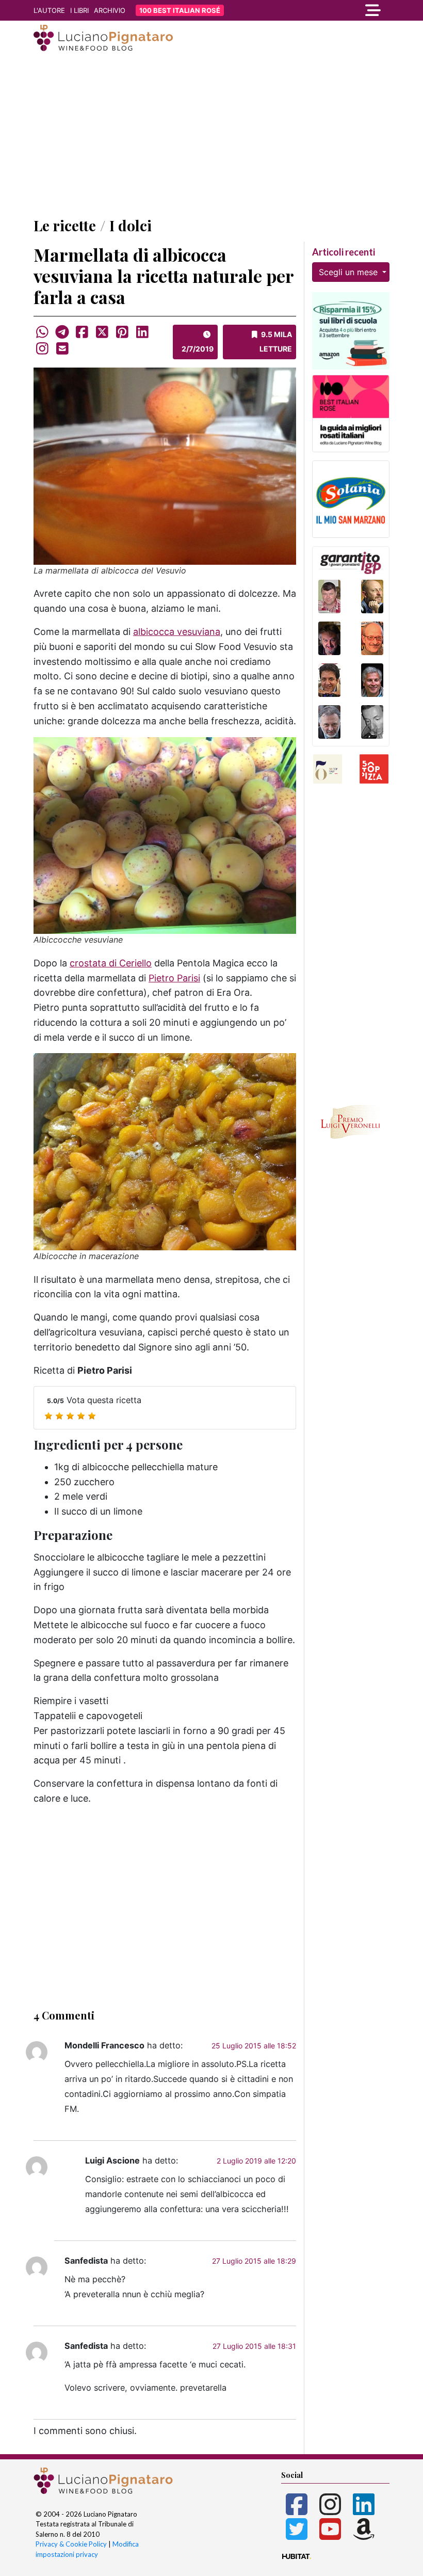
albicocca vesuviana (177, 632)
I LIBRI (79, 10)
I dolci (131, 225)
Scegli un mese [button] (349, 272)
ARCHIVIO (110, 10)
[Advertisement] (211, 136)
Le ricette (65, 225)
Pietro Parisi (174, 978)
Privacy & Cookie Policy (71, 2544)
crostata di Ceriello (111, 963)
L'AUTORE (49, 10)
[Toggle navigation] (335, 10)
